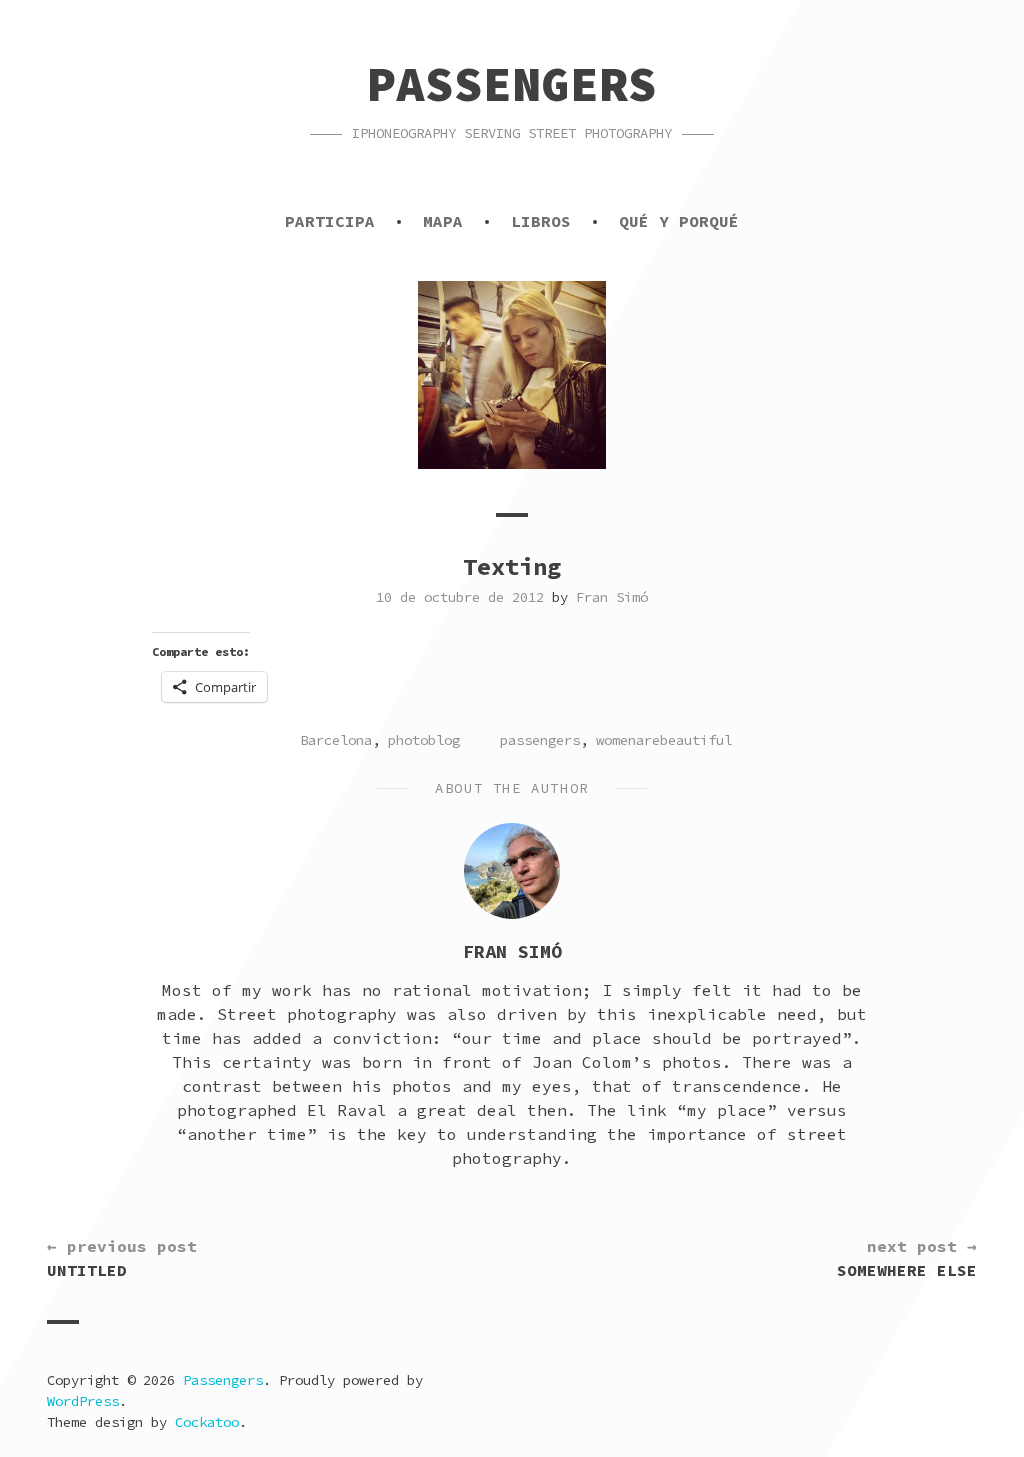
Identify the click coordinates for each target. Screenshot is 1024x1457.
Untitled (122, 1258)
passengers (540, 740)
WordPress (83, 1401)
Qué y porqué (679, 221)
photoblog (424, 740)
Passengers (512, 84)
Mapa (443, 221)
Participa (330, 221)
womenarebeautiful (664, 740)
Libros (541, 221)
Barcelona (336, 740)
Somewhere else (907, 1258)
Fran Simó (612, 597)
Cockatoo (207, 1422)
